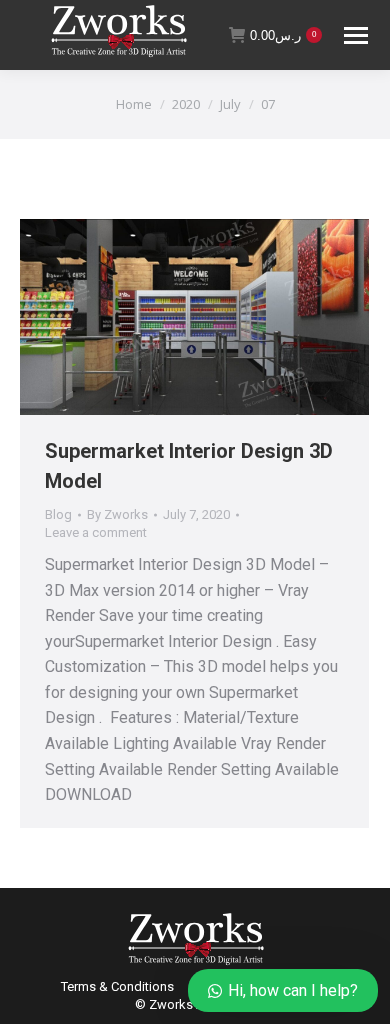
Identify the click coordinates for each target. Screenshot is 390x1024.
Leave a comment (96, 532)
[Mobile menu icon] (356, 35)
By (117, 514)
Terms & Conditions (117, 986)
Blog (58, 514)
